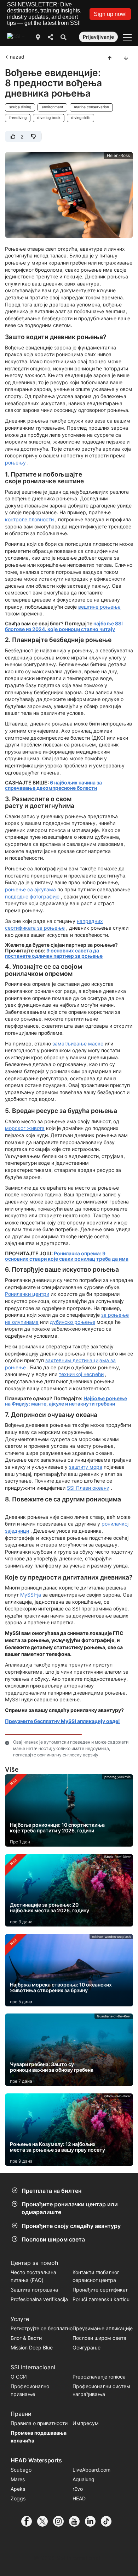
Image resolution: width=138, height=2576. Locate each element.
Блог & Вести (26, 2338)
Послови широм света (53, 2239)
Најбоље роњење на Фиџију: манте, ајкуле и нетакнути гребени (66, 1401)
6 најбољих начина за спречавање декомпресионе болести (53, 785)
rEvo (78, 2489)
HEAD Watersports (36, 2460)
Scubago (21, 2470)
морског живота (25, 1128)
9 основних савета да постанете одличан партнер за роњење (54, 953)
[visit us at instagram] (61, 2521)
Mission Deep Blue (32, 2347)
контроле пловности (29, 519)
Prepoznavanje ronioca (99, 2377)
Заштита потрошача (34, 2290)
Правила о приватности (39, 2423)
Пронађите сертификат (100, 2290)
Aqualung (84, 2479)
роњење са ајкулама (30, 889)
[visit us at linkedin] (93, 2521)
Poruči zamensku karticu (101, 2299)
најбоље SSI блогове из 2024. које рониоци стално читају (64, 626)
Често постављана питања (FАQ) (33, 2276)
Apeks (18, 2489)
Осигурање (87, 2347)
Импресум (86, 2423)
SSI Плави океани (88, 1488)
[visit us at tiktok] (109, 2521)
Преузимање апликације (103, 2328)
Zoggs (18, 2498)
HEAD (79, 2498)
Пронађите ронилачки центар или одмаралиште (70, 2208)
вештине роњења (99, 607)
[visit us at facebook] (29, 2521)
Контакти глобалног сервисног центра (96, 2276)
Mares (18, 2479)
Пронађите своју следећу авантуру (71, 2226)
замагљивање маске (78, 1044)
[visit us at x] (45, 2521)
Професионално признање (30, 2390)
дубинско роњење (73, 1322)
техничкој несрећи (81, 1374)
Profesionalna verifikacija (39, 2299)
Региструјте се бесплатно (42, 2328)
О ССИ (19, 2377)
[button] (110, 14)
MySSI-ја (31, 1595)
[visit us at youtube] (77, 2521)
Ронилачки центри (27, 1294)
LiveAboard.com (91, 2470)
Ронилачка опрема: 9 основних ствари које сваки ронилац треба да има (67, 1256)
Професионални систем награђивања (101, 2390)
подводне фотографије (32, 896)
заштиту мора (86, 1467)
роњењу (15, 463)
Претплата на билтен (51, 2191)
